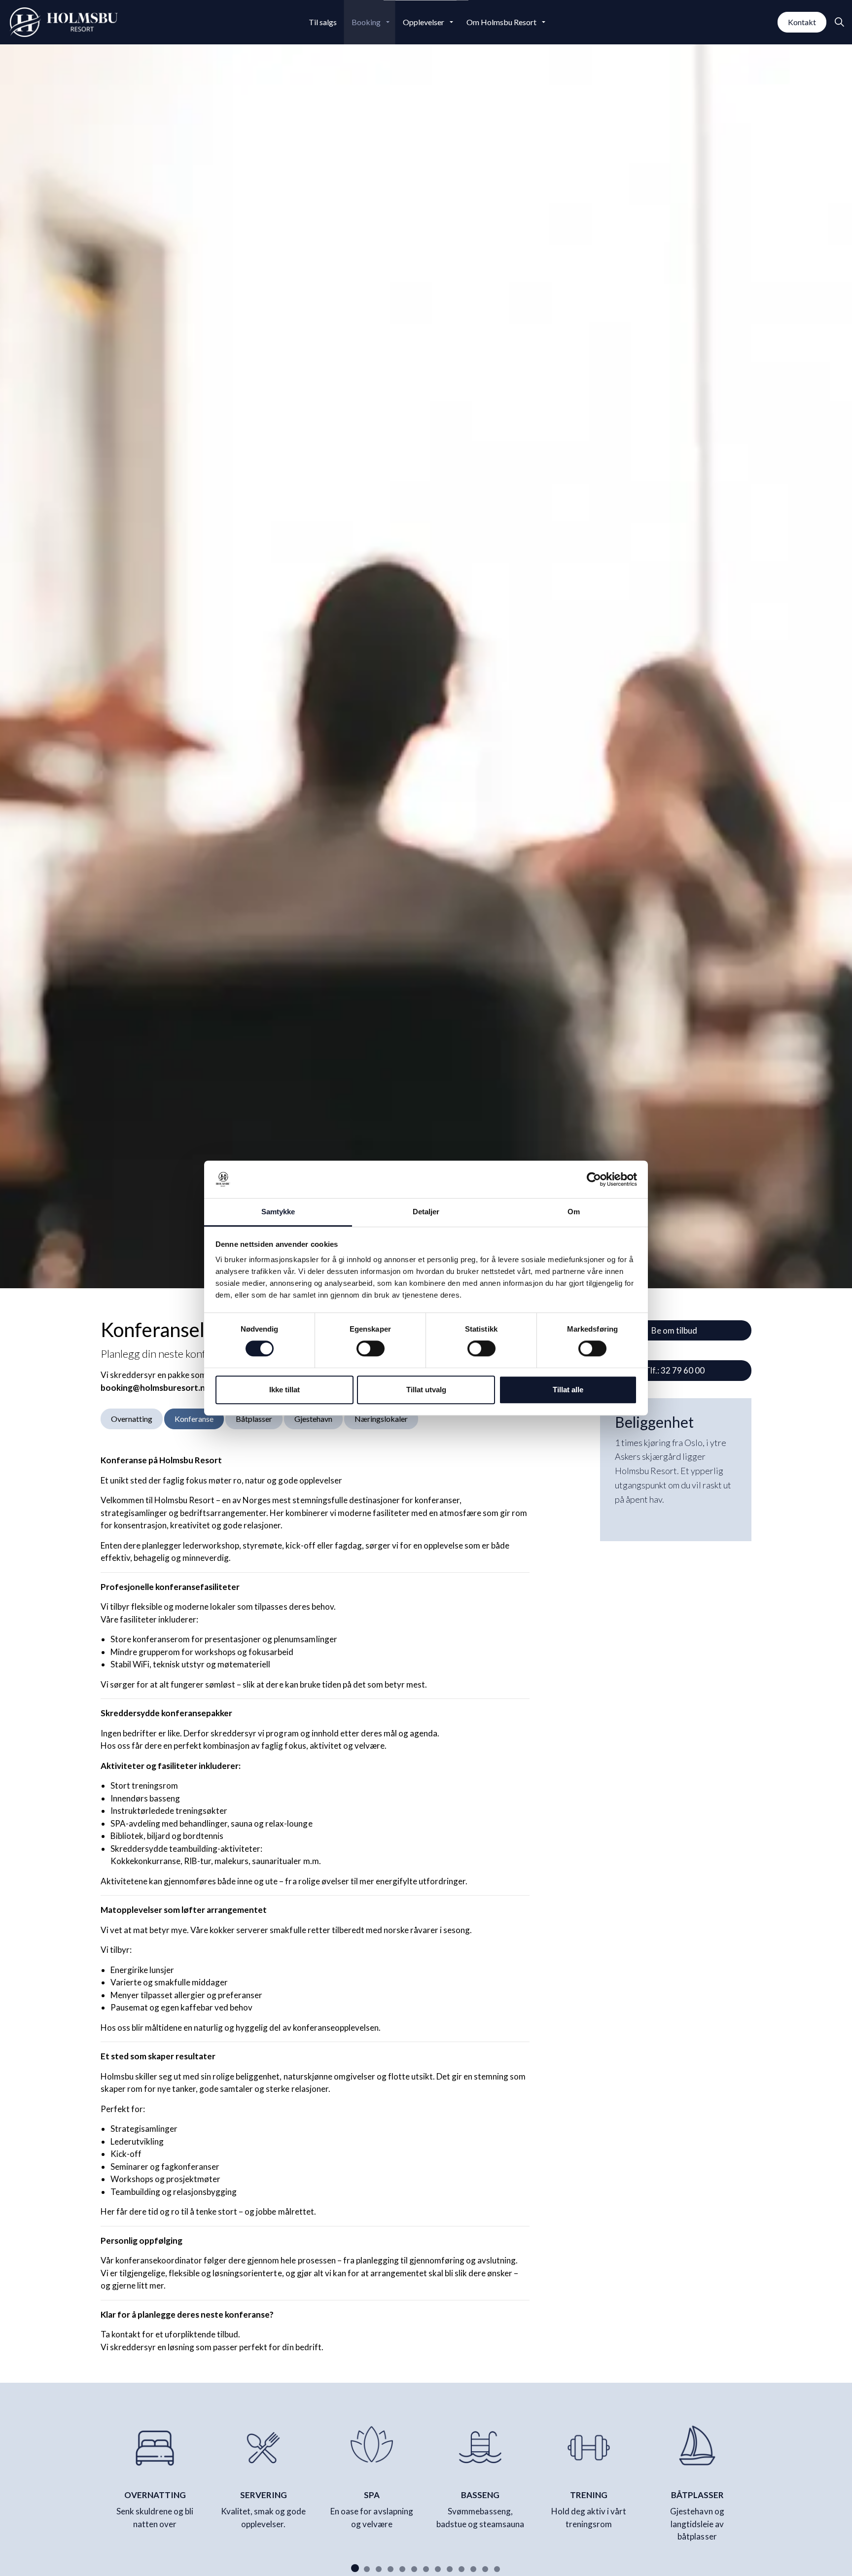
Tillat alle (568, 1390)
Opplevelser (424, 22)
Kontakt (802, 22)
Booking (366, 22)
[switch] (371, 1348)
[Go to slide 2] (367, 2569)
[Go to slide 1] (355, 2568)
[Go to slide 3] (379, 2569)
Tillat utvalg (426, 1390)
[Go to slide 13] (497, 2569)
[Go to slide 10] (461, 2569)
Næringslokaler (381, 1419)
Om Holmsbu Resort (501, 22)
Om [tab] (574, 1212)
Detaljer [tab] (426, 1212)
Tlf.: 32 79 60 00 (674, 1370)
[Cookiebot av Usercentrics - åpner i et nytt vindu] (594, 1179)
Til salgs (323, 22)
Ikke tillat (284, 1390)
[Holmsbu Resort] (64, 22)
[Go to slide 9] (450, 2569)
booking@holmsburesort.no (156, 1388)
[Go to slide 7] (426, 2569)
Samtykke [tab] (278, 1212)
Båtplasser (254, 1419)
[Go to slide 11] (473, 2569)
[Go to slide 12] (485, 2569)
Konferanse (194, 1419)
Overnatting (132, 1419)
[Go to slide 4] (390, 2569)
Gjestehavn (313, 1419)
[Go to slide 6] (414, 2569)
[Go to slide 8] (438, 2569)
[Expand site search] (839, 22)
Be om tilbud (674, 1330)
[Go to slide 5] (402, 2569)
